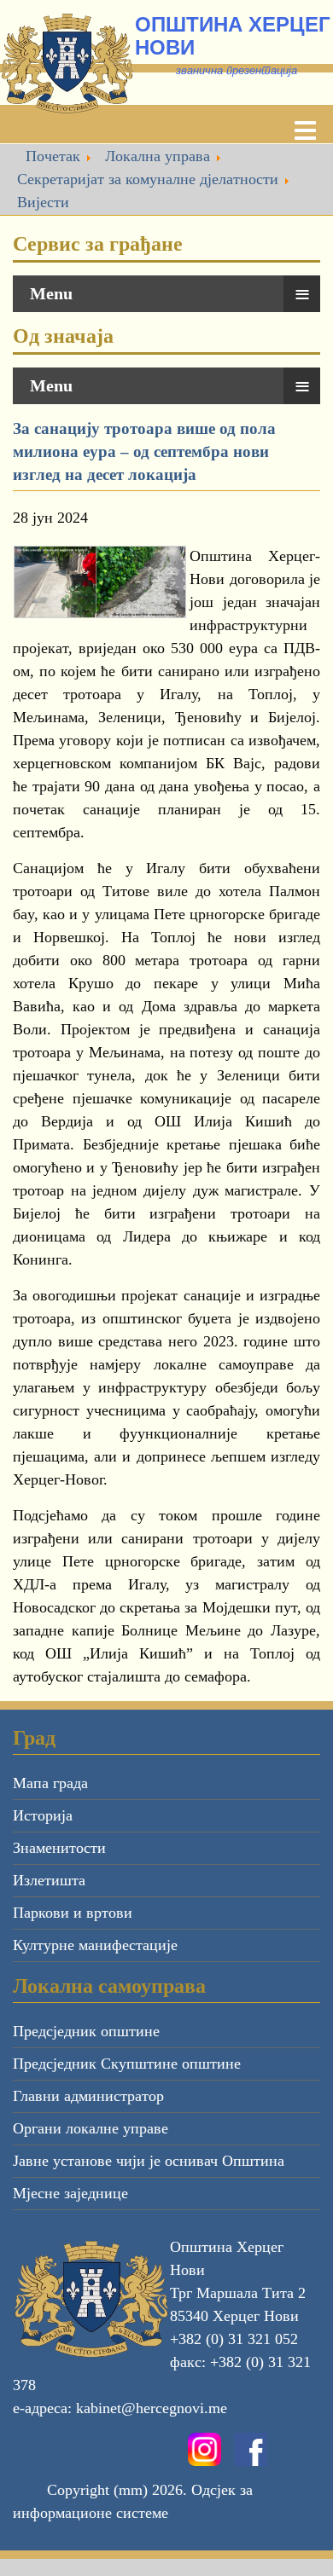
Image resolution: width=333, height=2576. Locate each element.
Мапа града (50, 1783)
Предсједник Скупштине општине (127, 2064)
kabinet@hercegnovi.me (152, 2408)
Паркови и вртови (73, 1913)
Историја (43, 1815)
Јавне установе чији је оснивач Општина (149, 2161)
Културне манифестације (95, 1945)
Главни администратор (88, 2096)
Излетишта (49, 1880)
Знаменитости (59, 1848)
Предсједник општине (86, 2031)
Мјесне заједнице (70, 2193)
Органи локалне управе (91, 2128)
